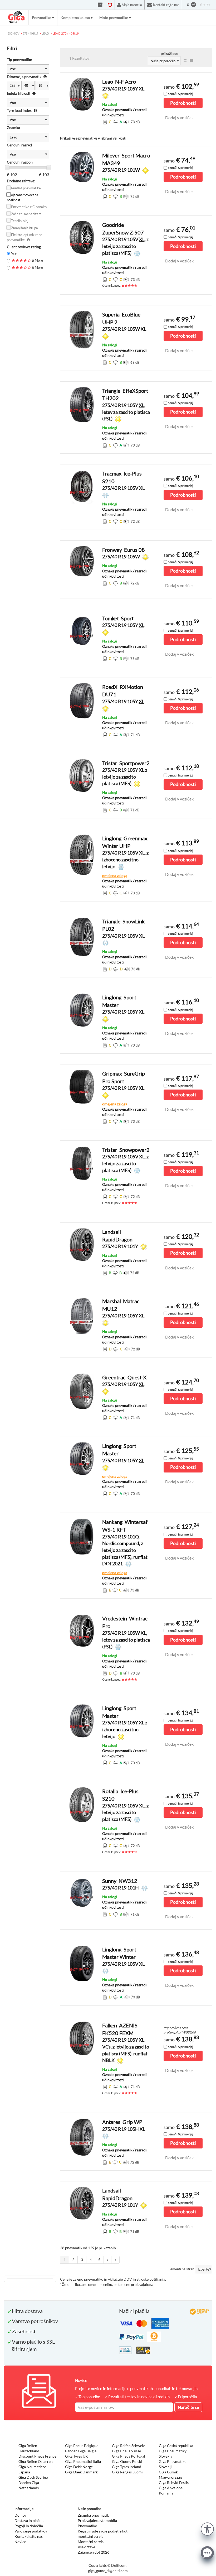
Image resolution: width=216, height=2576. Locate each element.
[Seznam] (185, 61)
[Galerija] (192, 61)
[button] (207, 2528)
